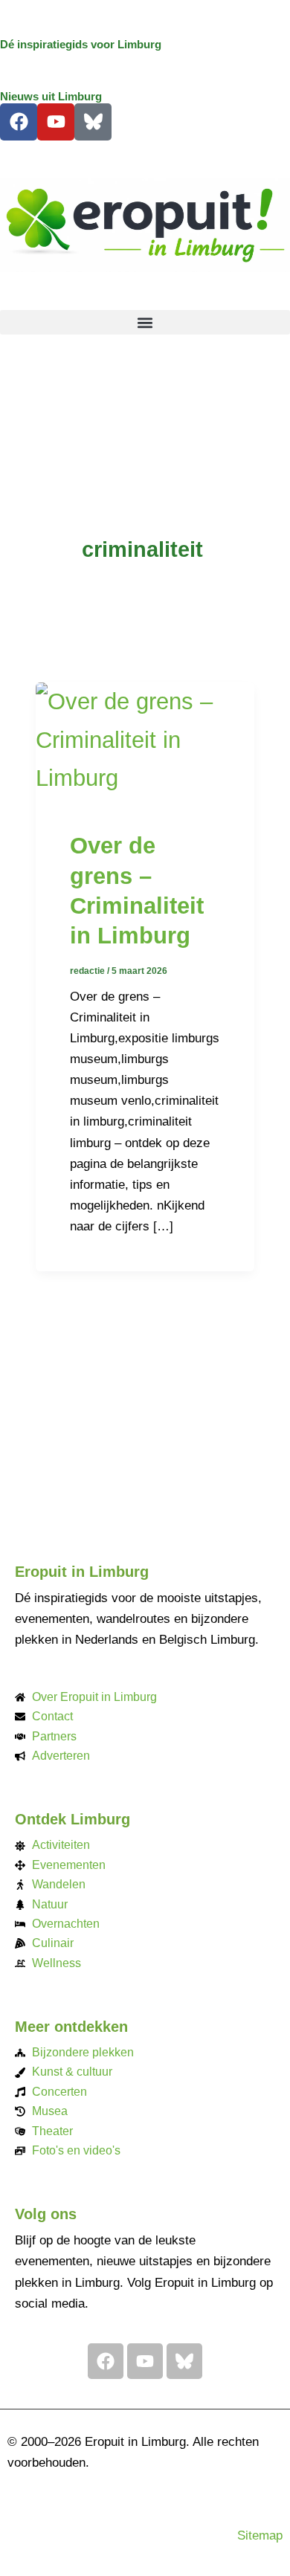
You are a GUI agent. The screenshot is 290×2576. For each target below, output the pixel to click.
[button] (145, 322)
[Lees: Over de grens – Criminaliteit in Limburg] (145, 738)
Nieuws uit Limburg (51, 97)
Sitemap (260, 2535)
